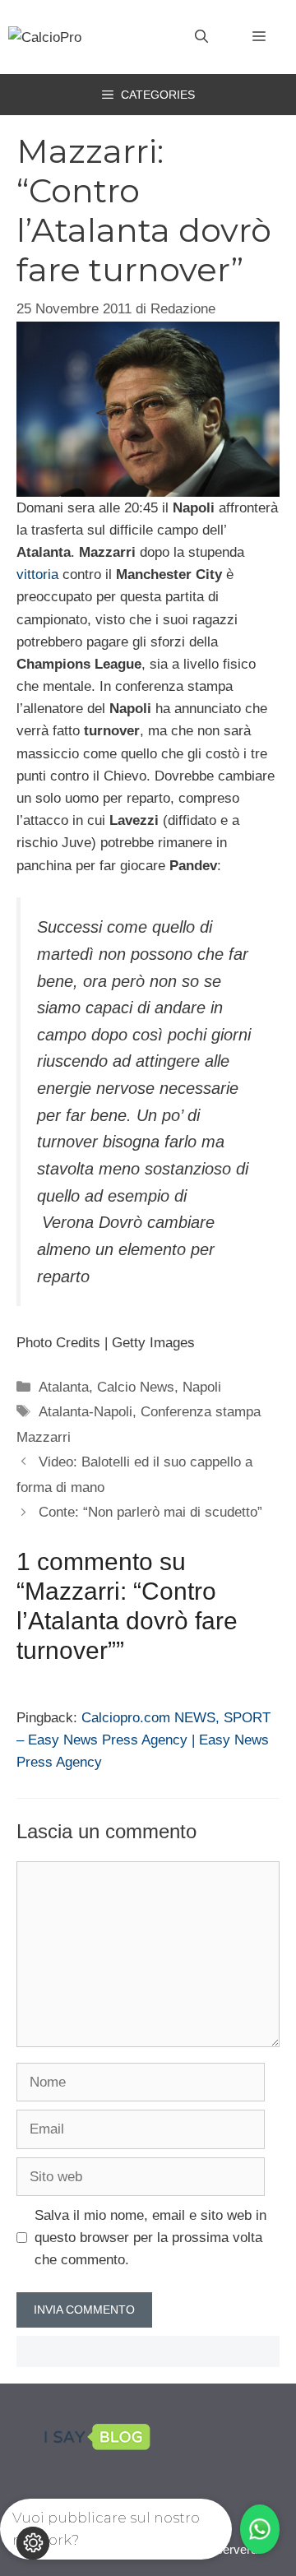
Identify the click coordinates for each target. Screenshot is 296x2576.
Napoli (202, 1387)
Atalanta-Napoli (86, 1412)
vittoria (39, 575)
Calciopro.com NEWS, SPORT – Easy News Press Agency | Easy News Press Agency (143, 1740)
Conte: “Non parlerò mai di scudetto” (150, 1512)
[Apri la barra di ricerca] (201, 37)
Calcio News (136, 1387)
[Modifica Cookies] (33, 2543)
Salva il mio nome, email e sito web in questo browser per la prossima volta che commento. (150, 2238)
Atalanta (64, 1387)
